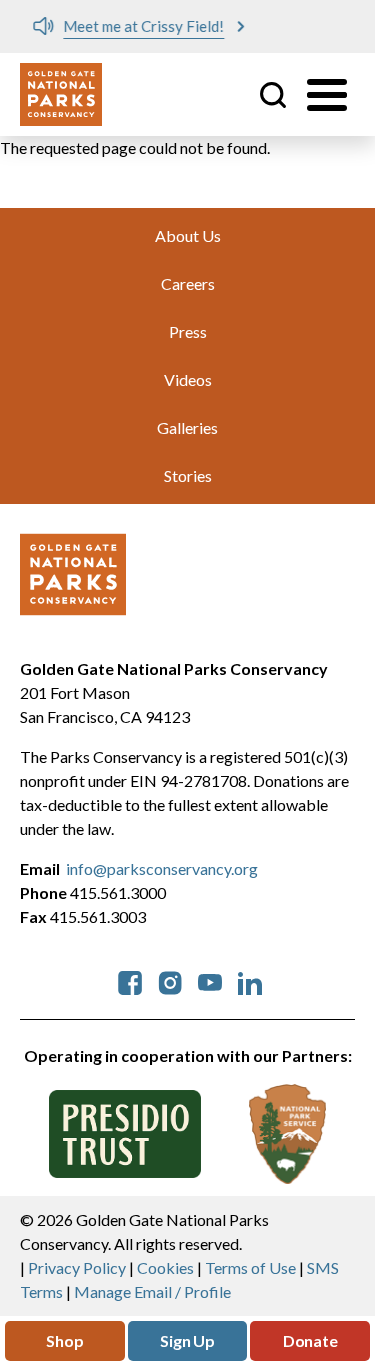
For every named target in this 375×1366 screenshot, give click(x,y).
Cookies (165, 1267)
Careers (188, 283)
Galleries (187, 427)
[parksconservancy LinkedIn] (250, 980)
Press (188, 331)
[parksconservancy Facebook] (130, 980)
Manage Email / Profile (152, 1291)
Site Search (273, 95)
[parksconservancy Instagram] (170, 980)
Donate (310, 1340)
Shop (64, 1340)
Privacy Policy (77, 1267)
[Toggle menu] (327, 95)
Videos (188, 379)
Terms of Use (250, 1267)
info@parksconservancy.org (162, 868)
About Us (188, 235)
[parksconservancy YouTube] (210, 980)
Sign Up (187, 1340)
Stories (188, 475)
